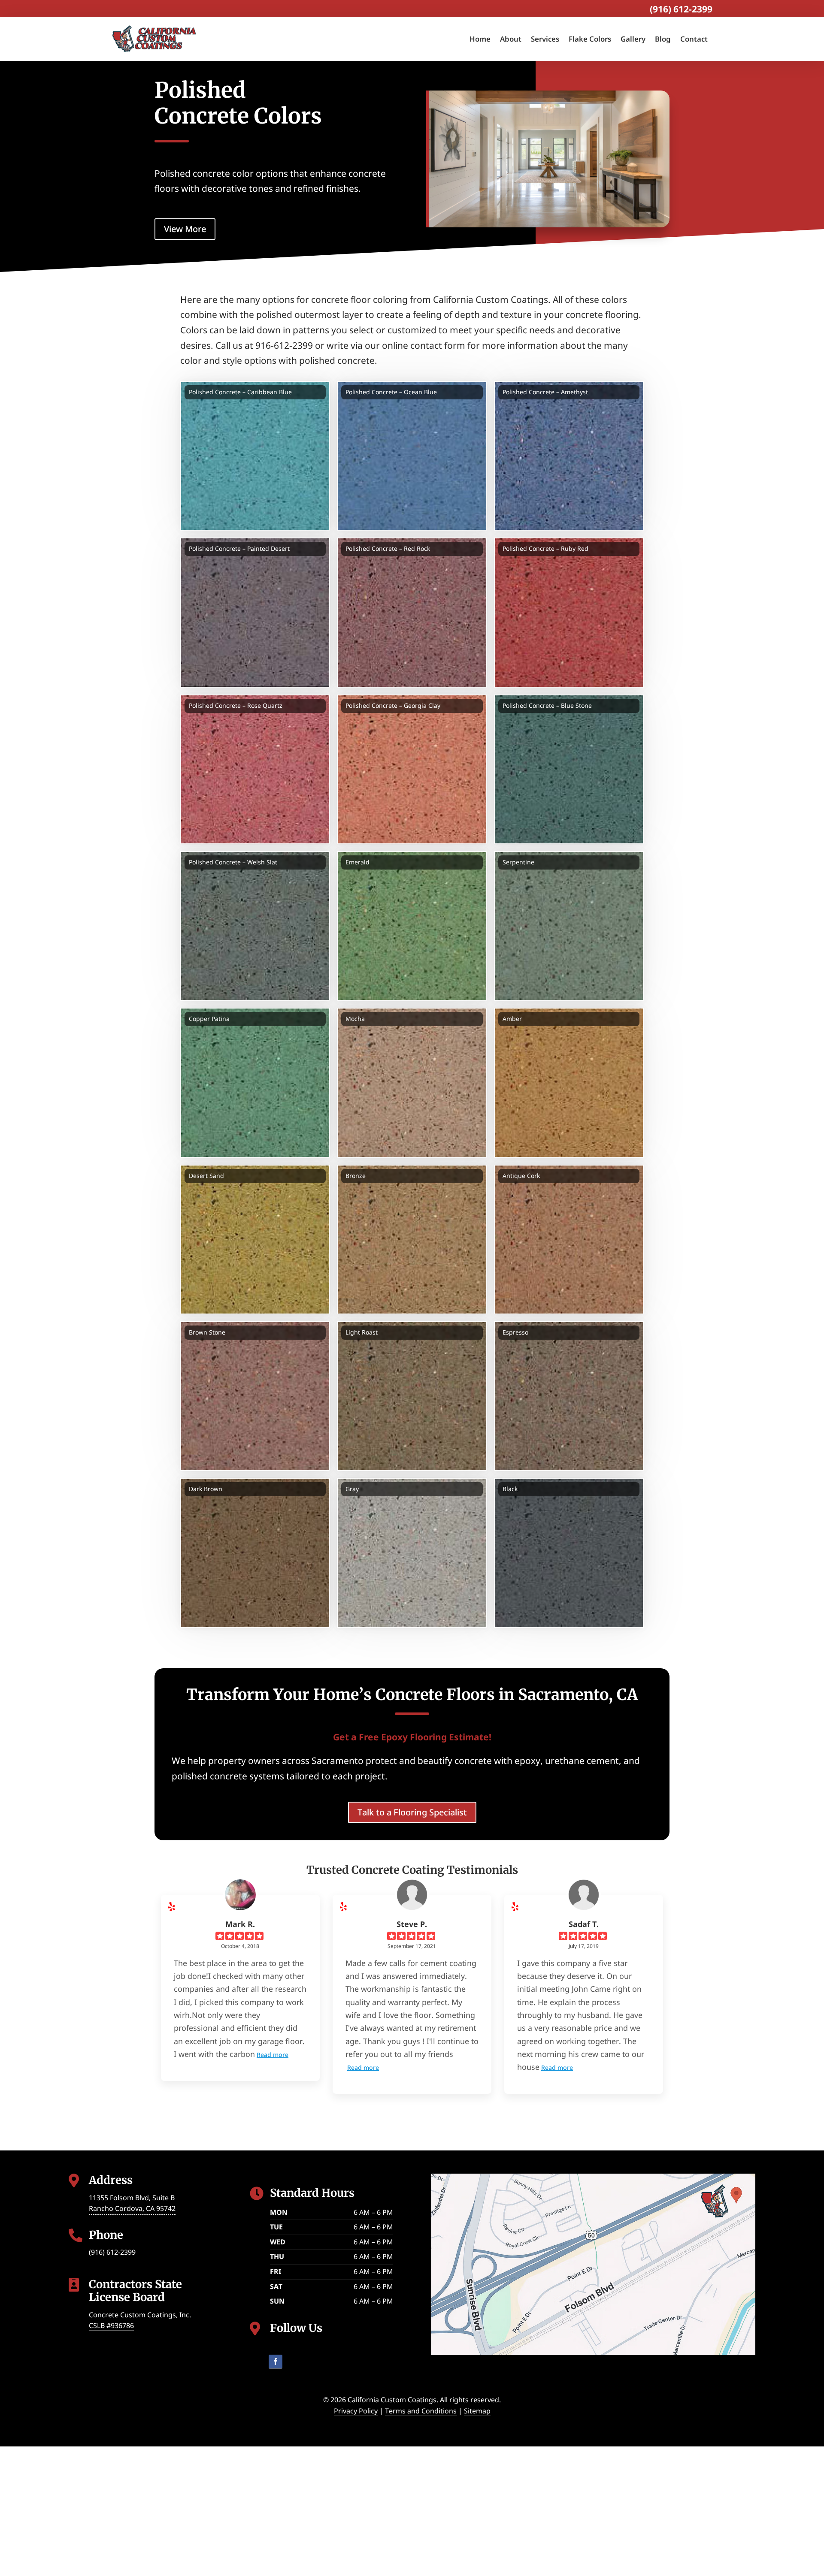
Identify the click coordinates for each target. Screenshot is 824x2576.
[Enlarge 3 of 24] (633, 392)
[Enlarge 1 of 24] (319, 392)
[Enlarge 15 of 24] (633, 1019)
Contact (694, 39)
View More (185, 229)
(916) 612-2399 (681, 9)
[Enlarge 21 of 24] (633, 1332)
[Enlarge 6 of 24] (633, 549)
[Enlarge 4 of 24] (319, 549)
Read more (273, 2055)
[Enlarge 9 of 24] (633, 706)
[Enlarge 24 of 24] (633, 1489)
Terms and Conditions (421, 2411)
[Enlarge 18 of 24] (633, 1176)
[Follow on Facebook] (276, 2362)
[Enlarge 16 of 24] (319, 1176)
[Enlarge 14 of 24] (476, 1019)
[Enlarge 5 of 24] (476, 549)
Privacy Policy (356, 2411)
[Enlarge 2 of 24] (476, 392)
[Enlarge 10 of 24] (319, 862)
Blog (663, 39)
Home (480, 39)
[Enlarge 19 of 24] (319, 1332)
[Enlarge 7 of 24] (319, 706)
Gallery (633, 39)
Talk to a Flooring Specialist (412, 1812)
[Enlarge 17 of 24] (476, 1176)
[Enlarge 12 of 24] (633, 862)
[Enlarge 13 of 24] (319, 1019)
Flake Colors (590, 39)
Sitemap (477, 2411)
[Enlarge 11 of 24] (476, 862)
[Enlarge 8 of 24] (476, 706)
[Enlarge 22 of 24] (319, 1489)
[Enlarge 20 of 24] (476, 1332)
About (511, 39)
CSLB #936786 (111, 2325)
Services (545, 39)
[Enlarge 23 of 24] (476, 1489)
